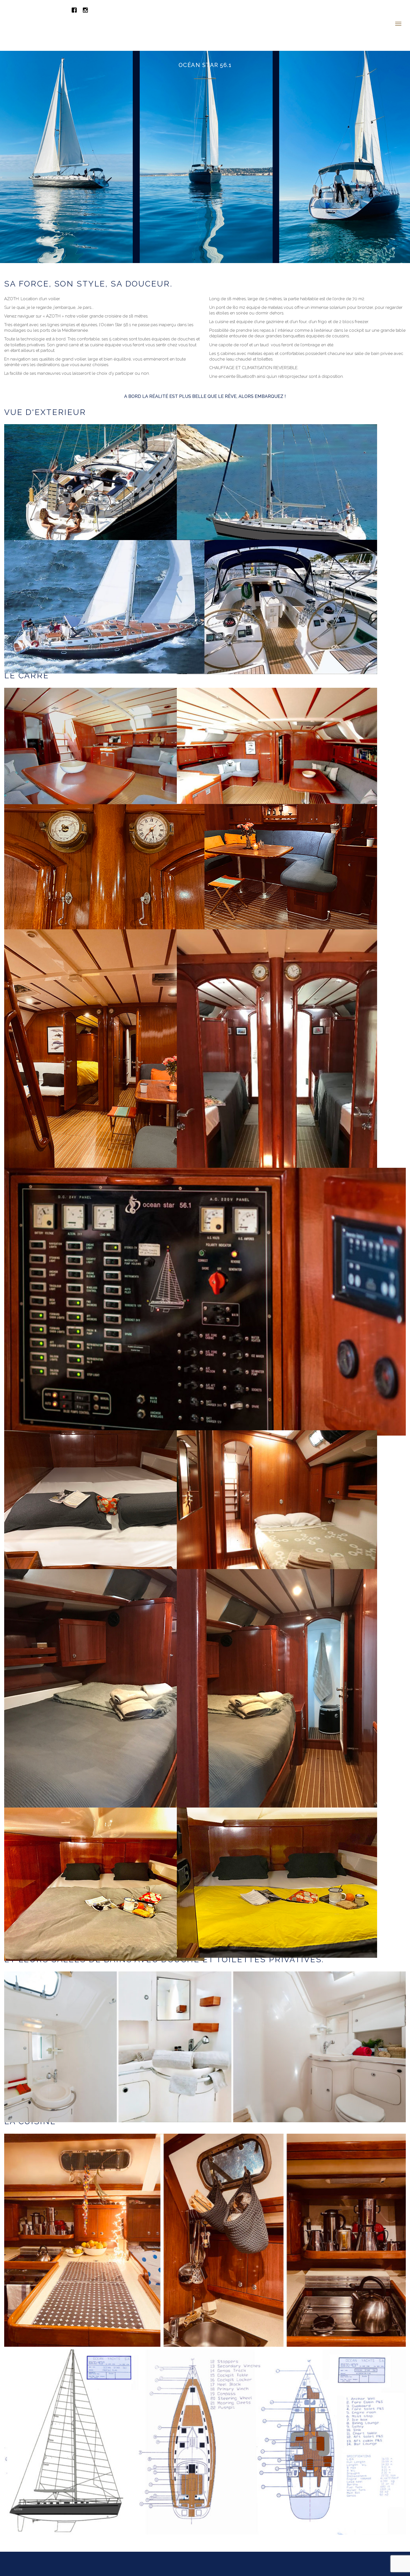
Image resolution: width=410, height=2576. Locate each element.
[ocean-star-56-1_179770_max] (205, 1268)
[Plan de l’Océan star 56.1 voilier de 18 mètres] (205, 2408)
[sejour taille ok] (277, 837)
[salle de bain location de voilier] (205, 2013)
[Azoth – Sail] (67, 8)
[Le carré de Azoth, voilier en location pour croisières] (277, 720)
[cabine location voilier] (104, 1471)
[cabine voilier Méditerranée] (277, 1471)
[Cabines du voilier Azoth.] (277, 1848)
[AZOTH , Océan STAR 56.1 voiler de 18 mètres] (104, 457)
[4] (104, 721)
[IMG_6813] (104, 837)
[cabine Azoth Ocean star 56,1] (104, 1668)
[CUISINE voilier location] (205, 2206)
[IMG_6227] (104, 1850)
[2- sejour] (277, 1029)
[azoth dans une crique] (277, 457)
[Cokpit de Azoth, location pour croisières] (277, 573)
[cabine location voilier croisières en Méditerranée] (277, 1668)
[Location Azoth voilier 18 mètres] (104, 573)
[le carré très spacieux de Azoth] (104, 1029)
